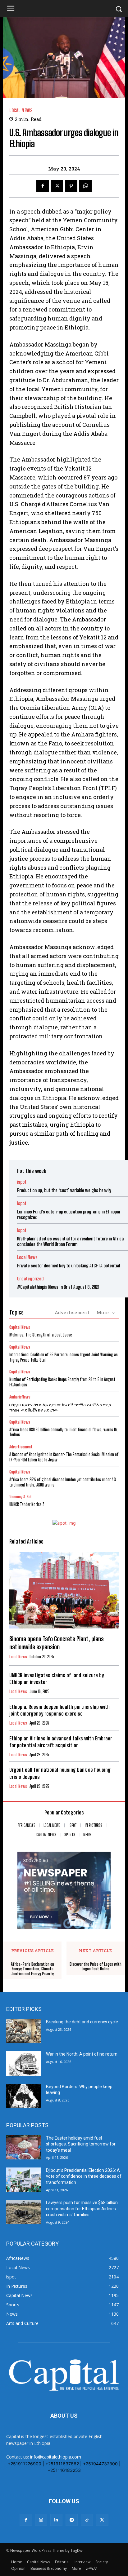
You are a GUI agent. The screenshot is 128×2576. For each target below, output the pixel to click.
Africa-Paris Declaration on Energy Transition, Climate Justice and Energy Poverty (32, 1969)
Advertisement (72, 1312)
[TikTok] (87, 2520)
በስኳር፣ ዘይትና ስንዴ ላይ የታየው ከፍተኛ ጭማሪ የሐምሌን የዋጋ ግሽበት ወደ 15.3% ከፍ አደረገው (60, 1407)
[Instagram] (41, 2520)
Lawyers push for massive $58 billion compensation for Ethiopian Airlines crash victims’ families (82, 2209)
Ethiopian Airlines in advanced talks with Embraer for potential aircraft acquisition (61, 1742)
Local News (21, 110)
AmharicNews (20, 1397)
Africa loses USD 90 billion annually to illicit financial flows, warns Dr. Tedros (64, 1432)
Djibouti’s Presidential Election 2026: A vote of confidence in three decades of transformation (84, 2176)
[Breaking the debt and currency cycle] (24, 2031)
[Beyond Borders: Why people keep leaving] (24, 2096)
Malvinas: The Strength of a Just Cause (41, 1335)
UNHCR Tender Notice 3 (27, 1504)
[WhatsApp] (85, 186)
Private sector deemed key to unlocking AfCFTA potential (69, 1266)
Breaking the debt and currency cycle (82, 2022)
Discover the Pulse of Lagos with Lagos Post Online (96, 1967)
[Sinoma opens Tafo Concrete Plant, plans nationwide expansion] (64, 1590)
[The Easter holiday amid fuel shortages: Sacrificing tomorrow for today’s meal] (24, 2147)
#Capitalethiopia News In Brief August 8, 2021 (58, 1287)
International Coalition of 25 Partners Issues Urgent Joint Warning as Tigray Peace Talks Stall (64, 1357)
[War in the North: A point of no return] (24, 2063)
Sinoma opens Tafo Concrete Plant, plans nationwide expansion (57, 1643)
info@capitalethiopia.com (56, 2457)
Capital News (20, 1327)
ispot (22, 1182)
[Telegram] (72, 2520)
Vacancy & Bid (20, 1497)
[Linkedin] (56, 2520)
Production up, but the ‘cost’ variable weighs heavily (64, 1190)
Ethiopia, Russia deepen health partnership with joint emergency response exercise (59, 1710)
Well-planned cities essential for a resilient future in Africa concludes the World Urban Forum (70, 1241)
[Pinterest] (71, 186)
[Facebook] (43, 186)
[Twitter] (57, 186)
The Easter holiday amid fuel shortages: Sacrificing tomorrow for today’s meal (81, 2144)
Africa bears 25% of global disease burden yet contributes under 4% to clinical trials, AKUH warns (63, 1482)
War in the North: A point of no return (82, 2054)
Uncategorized (30, 1279)
